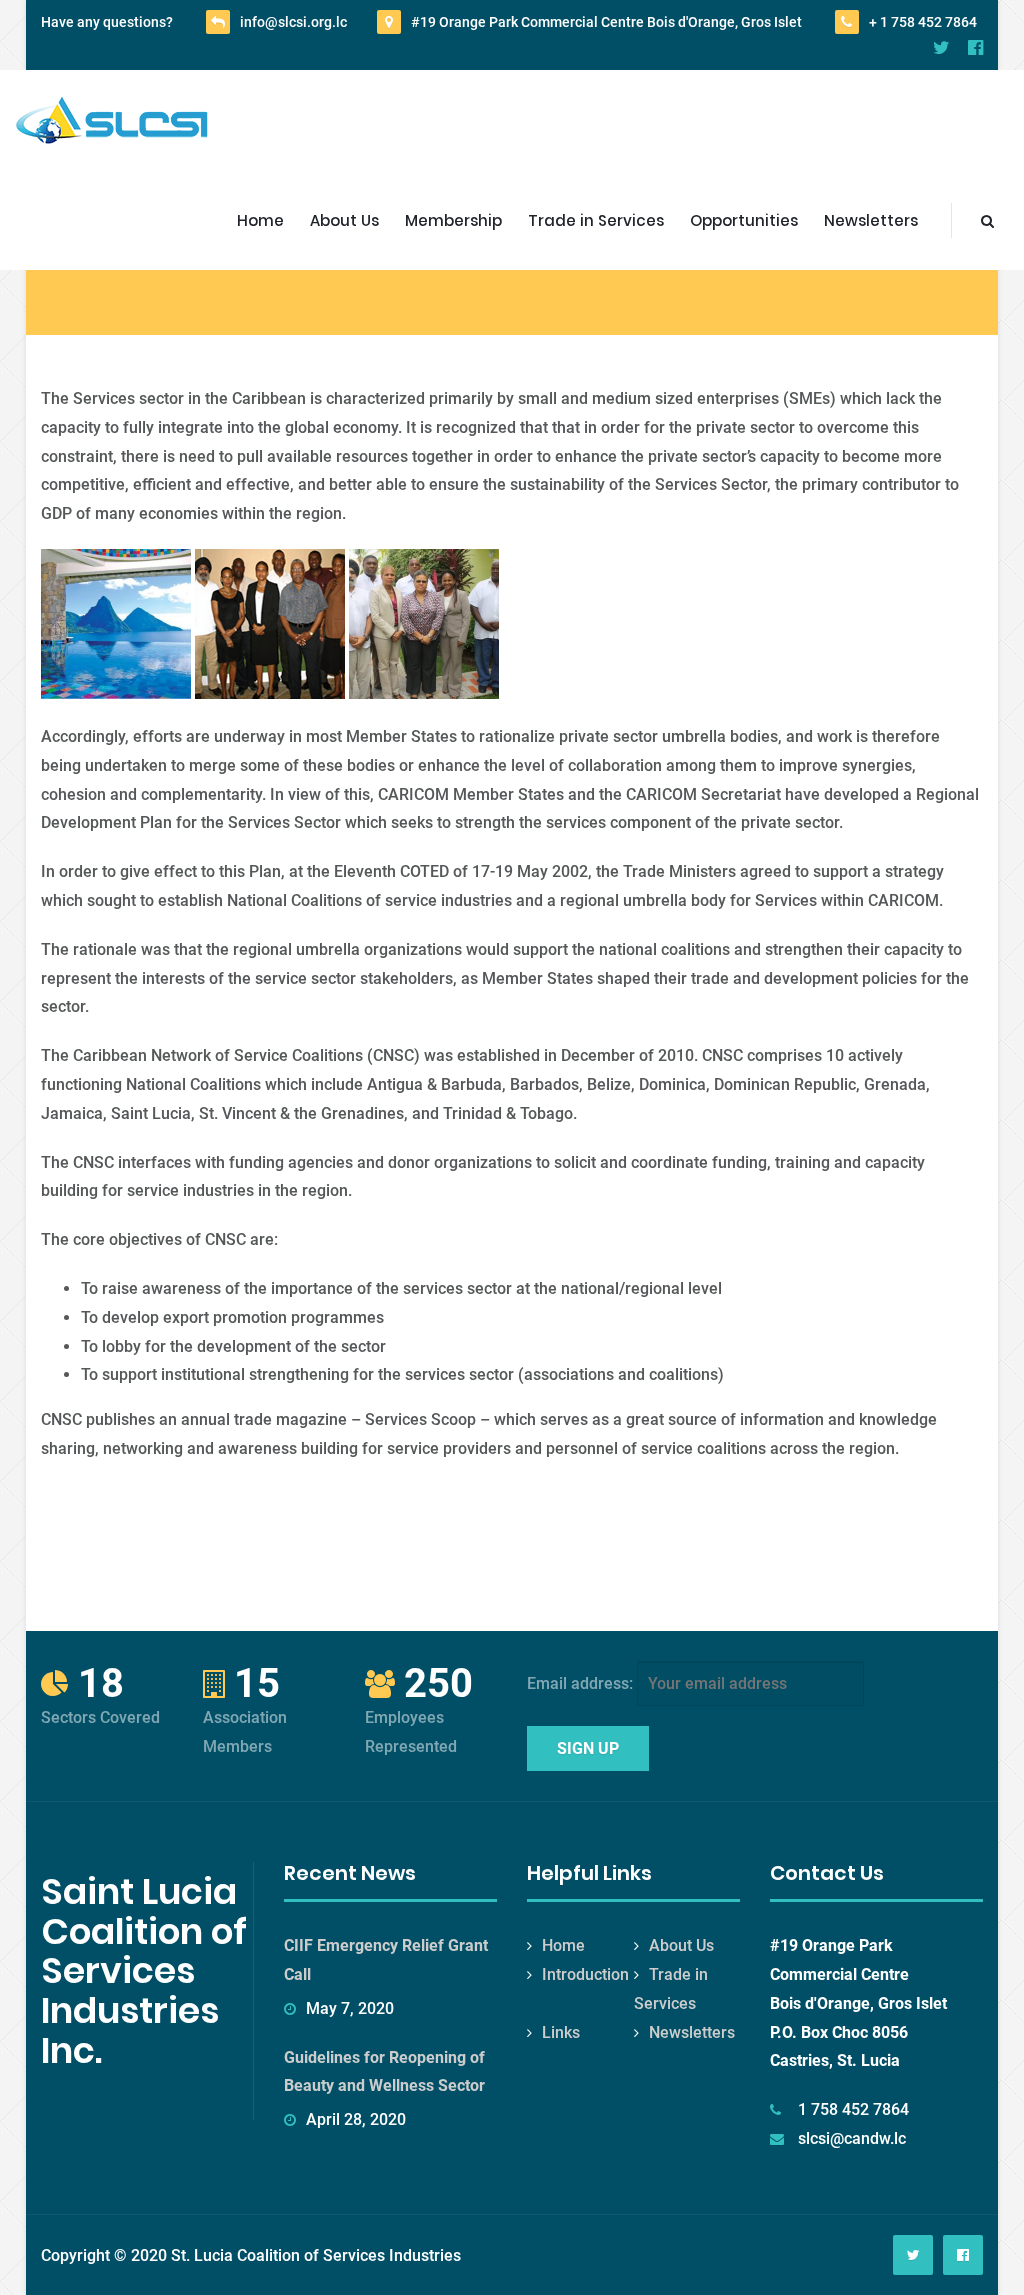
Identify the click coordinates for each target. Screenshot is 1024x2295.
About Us (344, 220)
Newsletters (871, 220)
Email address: (582, 1683)
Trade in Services (596, 220)
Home (260, 220)
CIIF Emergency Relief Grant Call (386, 1960)
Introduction (585, 1974)
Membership (453, 220)
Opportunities (744, 220)
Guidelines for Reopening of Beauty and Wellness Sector (384, 2072)
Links (561, 2032)
